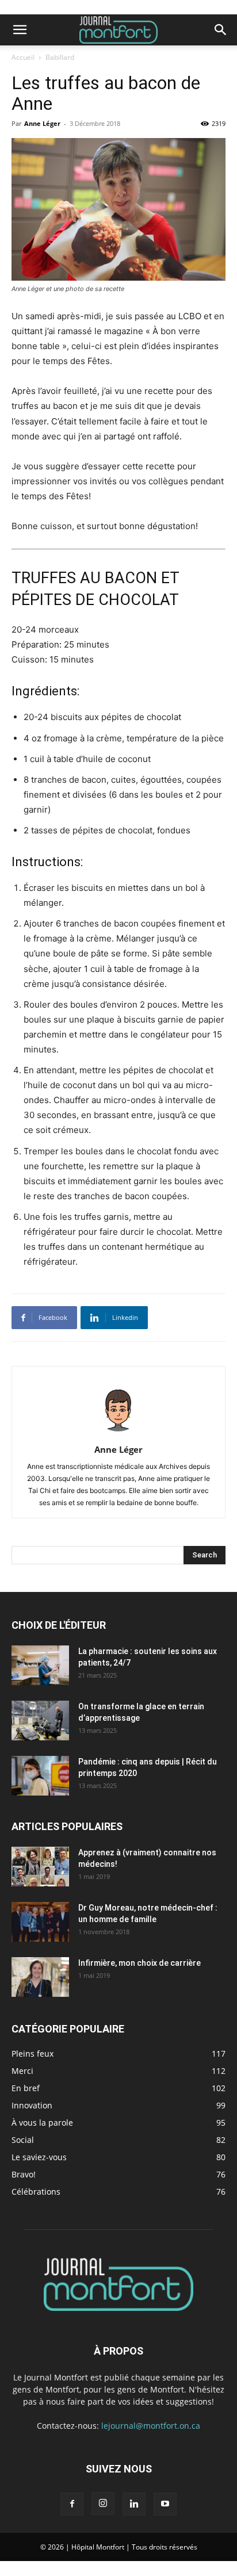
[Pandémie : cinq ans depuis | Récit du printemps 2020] (40, 1776)
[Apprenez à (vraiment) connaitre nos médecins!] (40, 1867)
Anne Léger (42, 123)
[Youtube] (165, 2504)
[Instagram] (103, 2504)
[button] (20, 30)
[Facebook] (72, 2504)
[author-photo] (118, 1434)
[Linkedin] (134, 2504)
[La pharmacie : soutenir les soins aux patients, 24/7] (40, 1665)
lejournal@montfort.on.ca (151, 2426)
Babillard (60, 57)
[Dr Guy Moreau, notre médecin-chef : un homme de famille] (40, 1922)
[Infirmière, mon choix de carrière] (40, 1977)
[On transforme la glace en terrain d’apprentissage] (40, 1720)
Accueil (23, 57)
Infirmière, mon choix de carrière (139, 1963)
